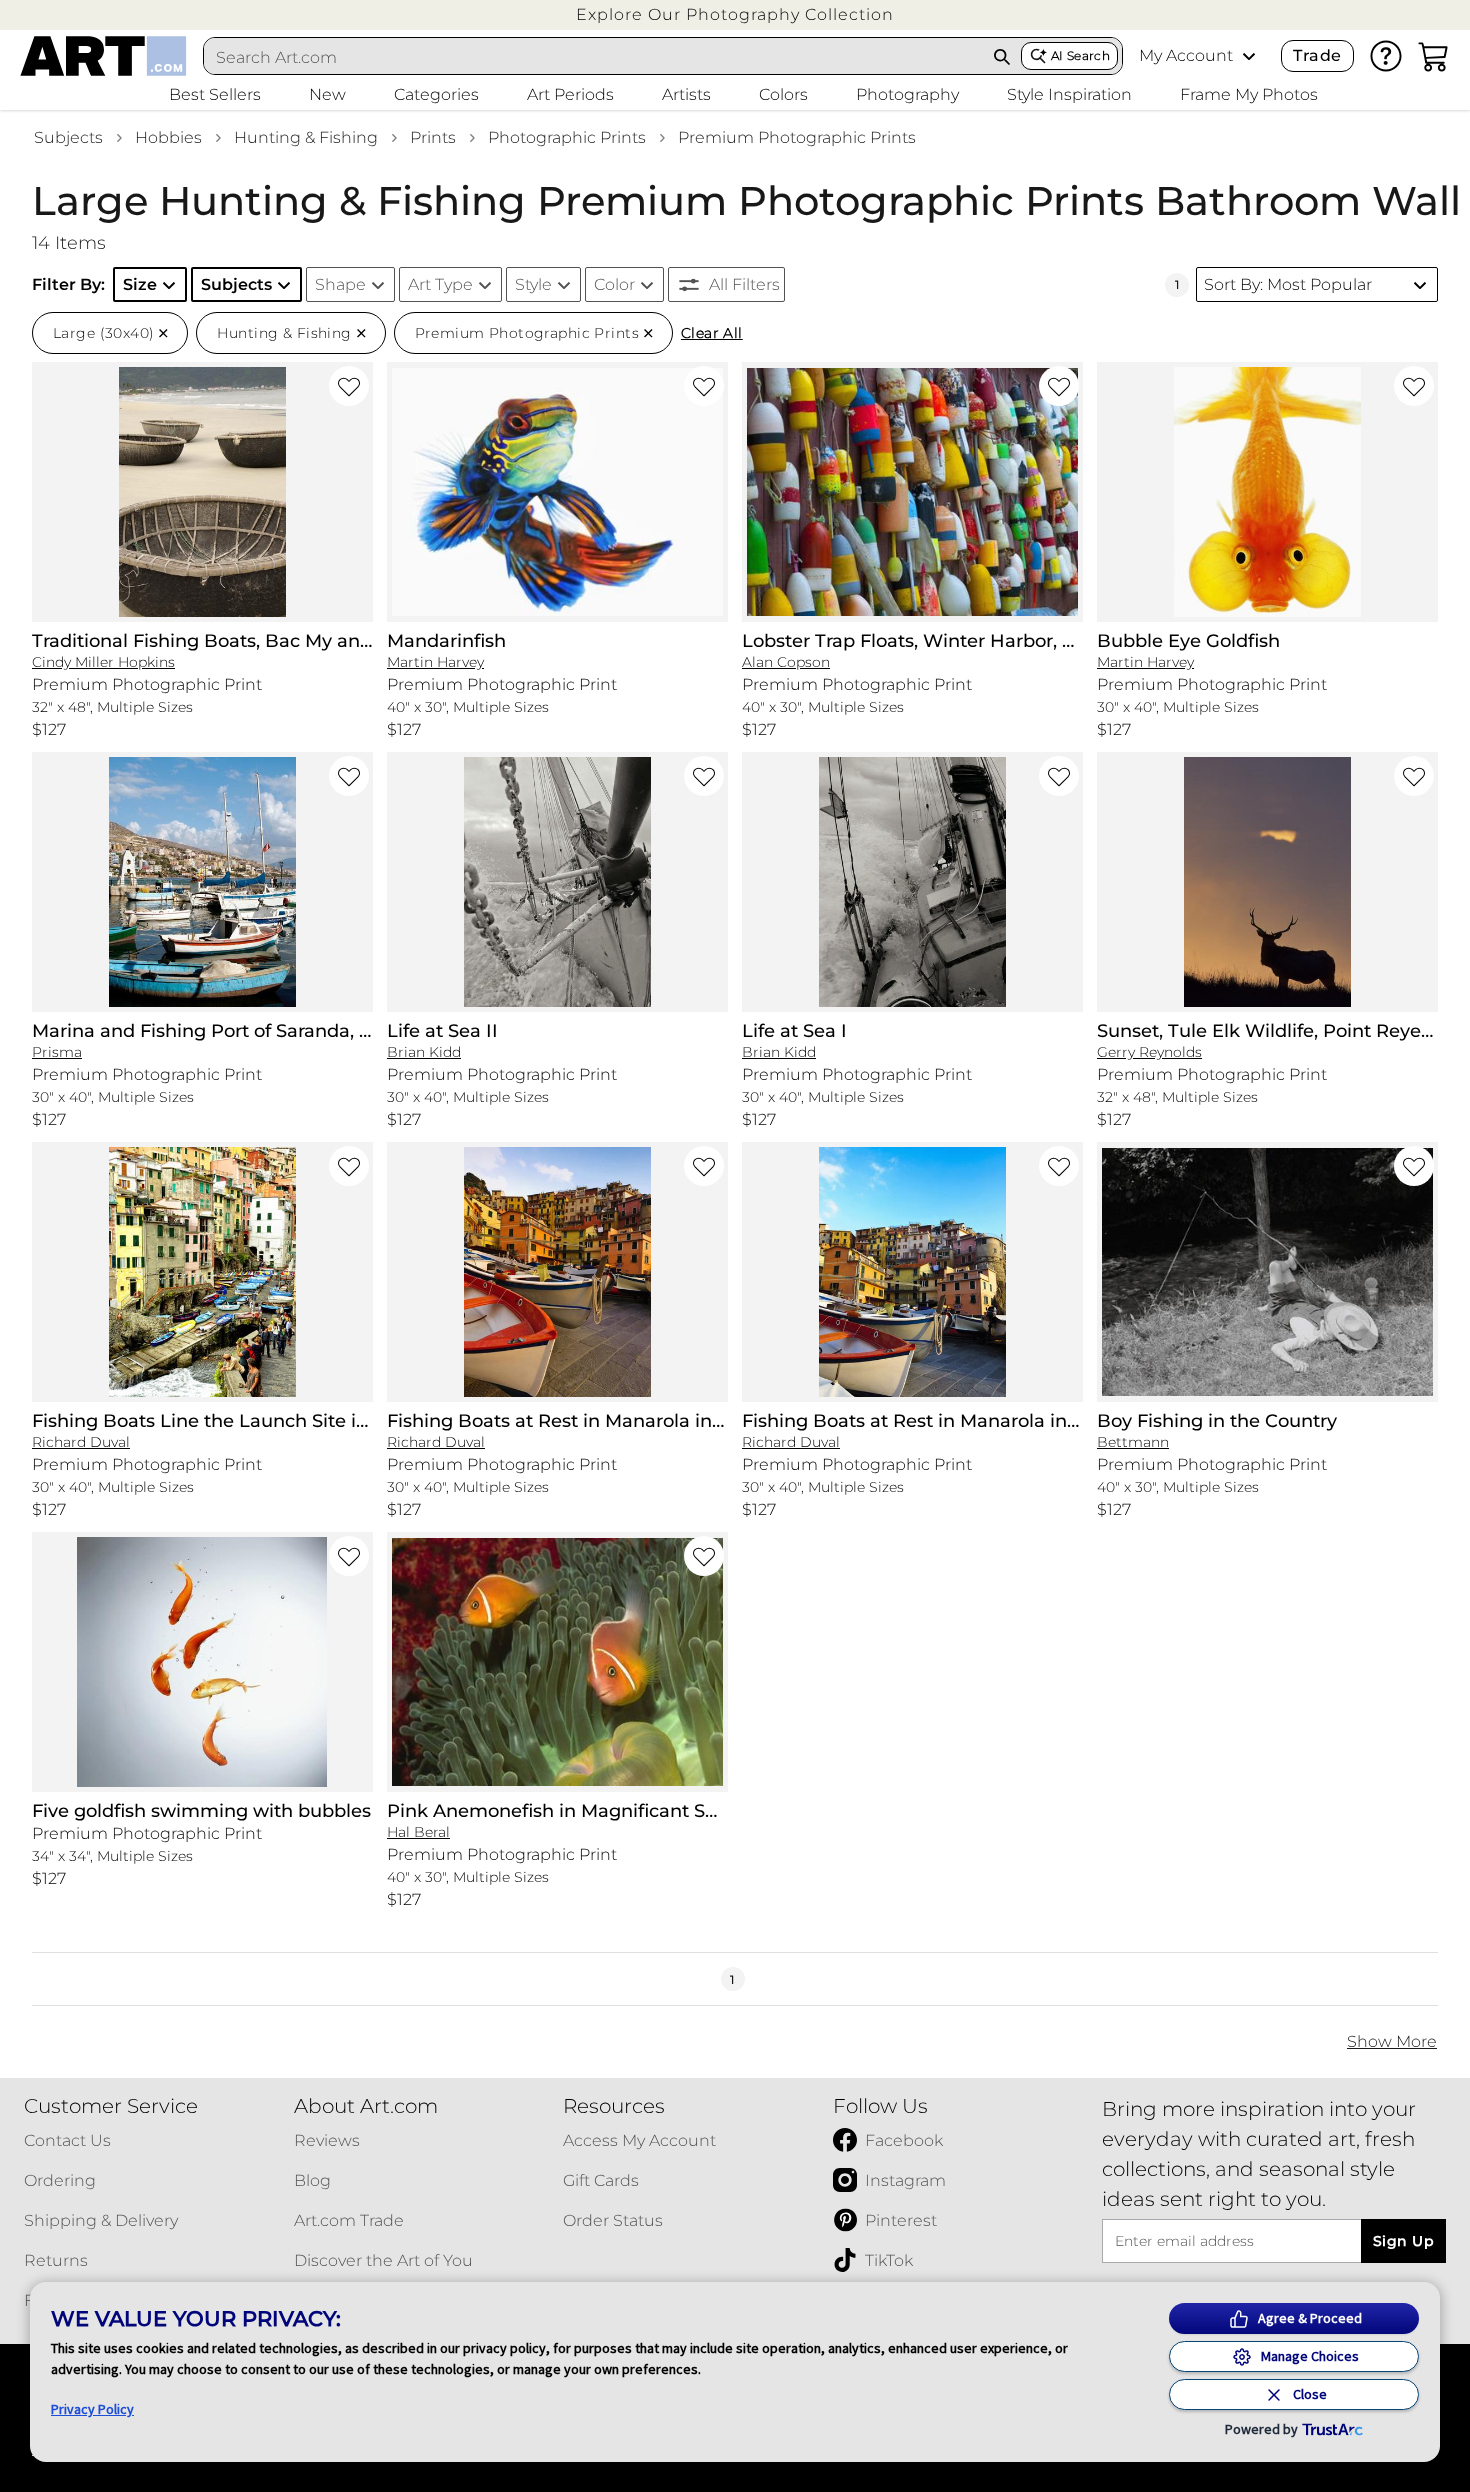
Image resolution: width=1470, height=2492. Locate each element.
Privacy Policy (92, 2409)
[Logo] (103, 56)
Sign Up (1403, 2241)
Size (140, 284)
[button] (735, 14)
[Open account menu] (1249, 56)
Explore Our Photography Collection (735, 14)
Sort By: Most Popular (1288, 284)
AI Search (1080, 55)
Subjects (68, 137)
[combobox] (594, 57)
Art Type (440, 284)
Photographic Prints (567, 137)
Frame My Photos (1249, 94)
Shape (340, 284)
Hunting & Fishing (306, 137)
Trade (1317, 55)
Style (533, 284)
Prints (433, 137)
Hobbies (168, 137)
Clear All (712, 333)
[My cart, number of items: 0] (1434, 56)
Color (614, 284)
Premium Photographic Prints (797, 137)
